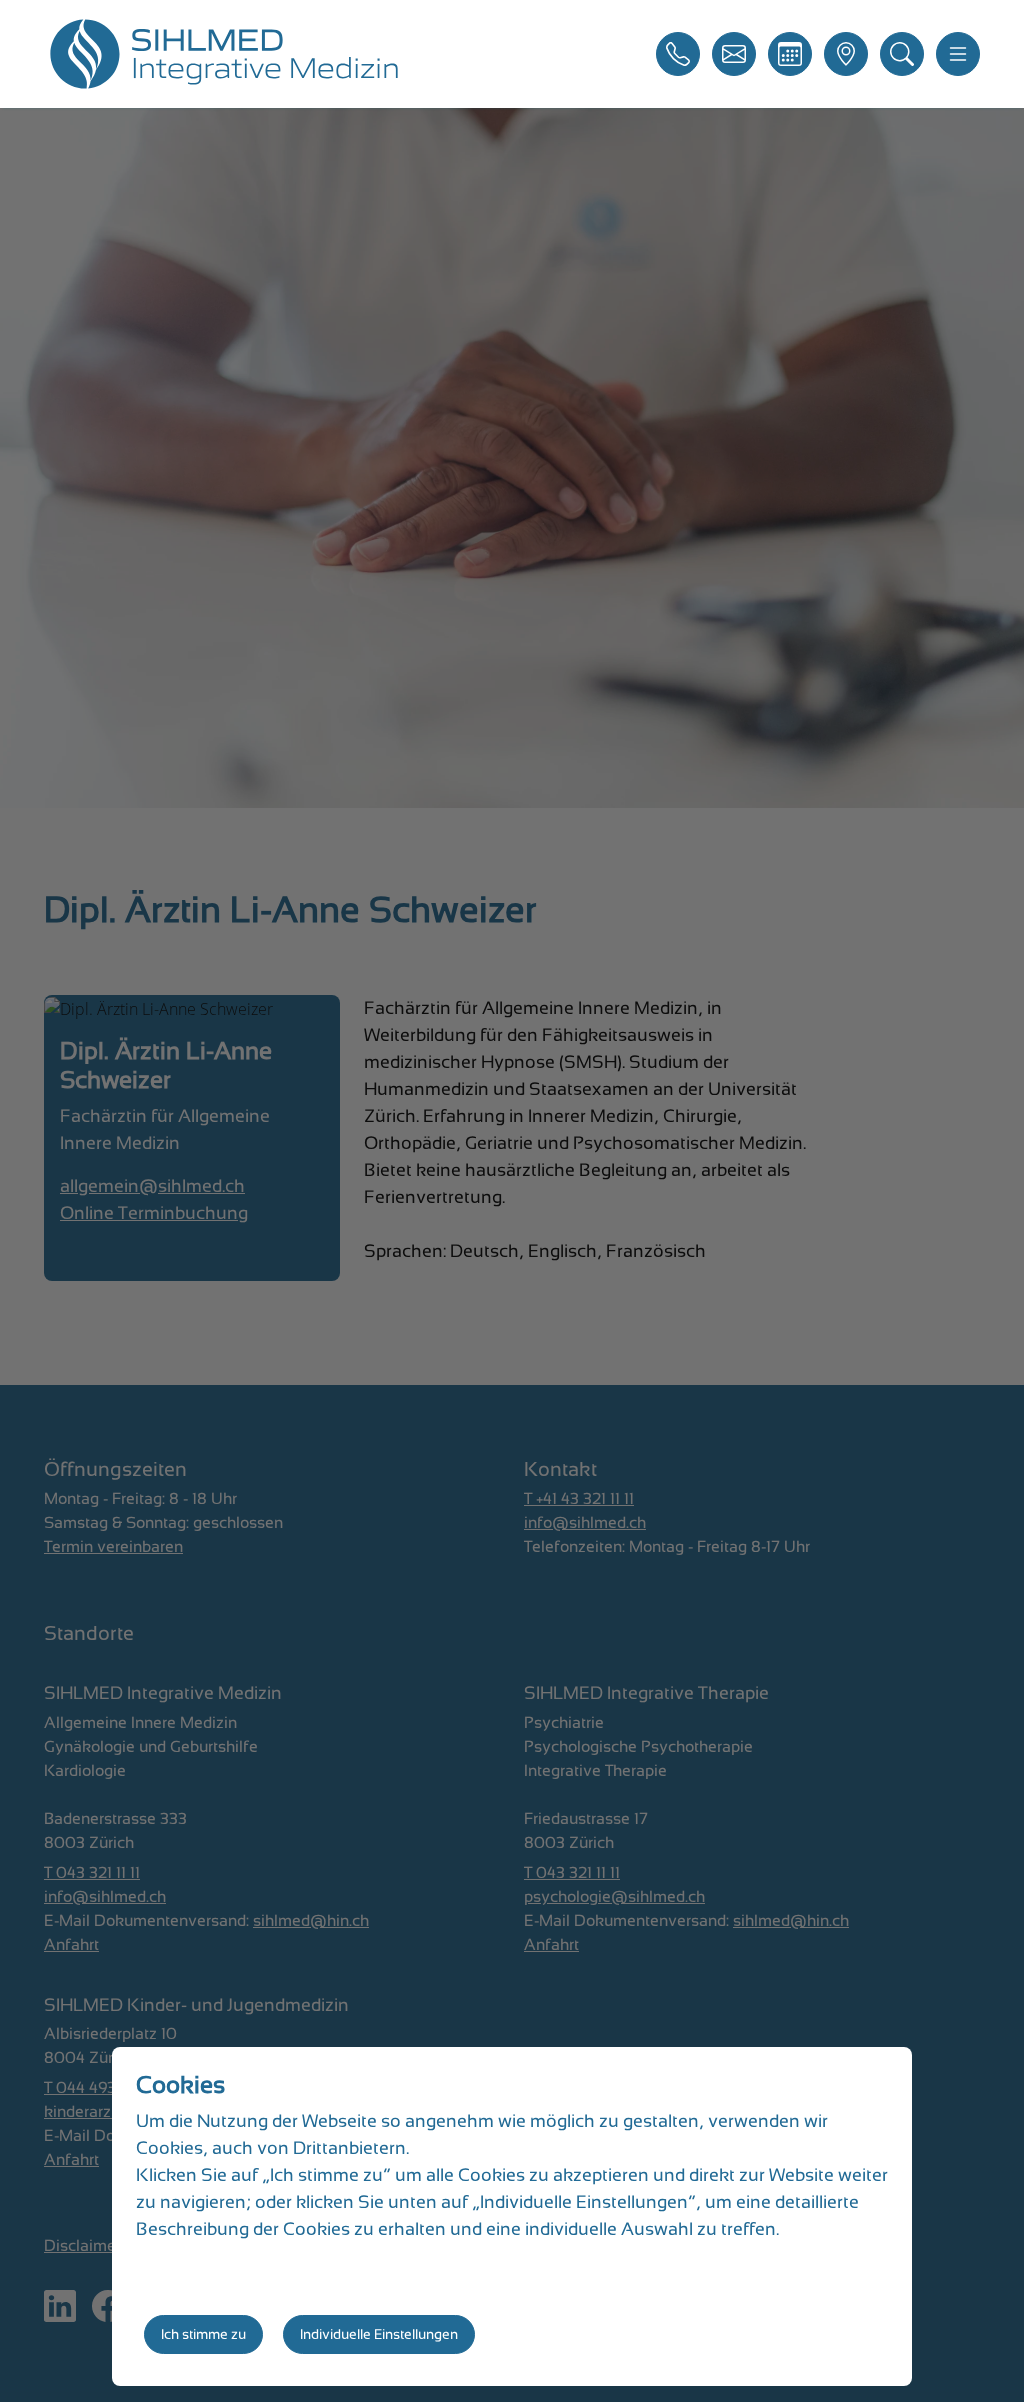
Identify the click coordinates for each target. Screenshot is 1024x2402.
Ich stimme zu (203, 2334)
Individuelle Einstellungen (379, 2334)
